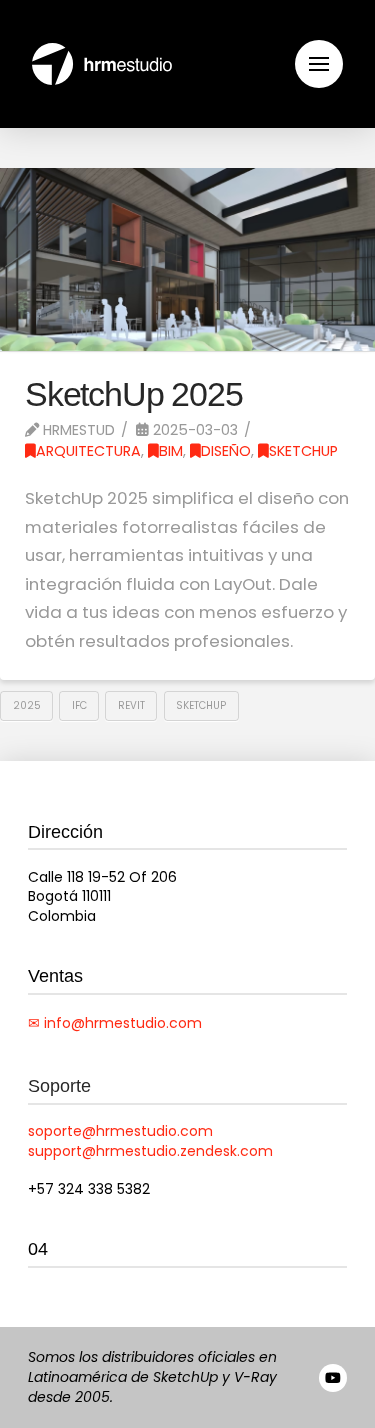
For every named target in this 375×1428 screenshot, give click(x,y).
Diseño (226, 451)
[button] (319, 64)
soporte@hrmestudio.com (120, 1131)
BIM (171, 451)
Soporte (59, 1086)
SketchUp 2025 (134, 394)
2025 (27, 705)
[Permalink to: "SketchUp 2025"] (187, 259)
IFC (79, 705)
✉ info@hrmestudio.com (115, 1023)
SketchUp (303, 451)
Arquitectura (88, 451)
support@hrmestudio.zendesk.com (150, 1151)
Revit (131, 705)
